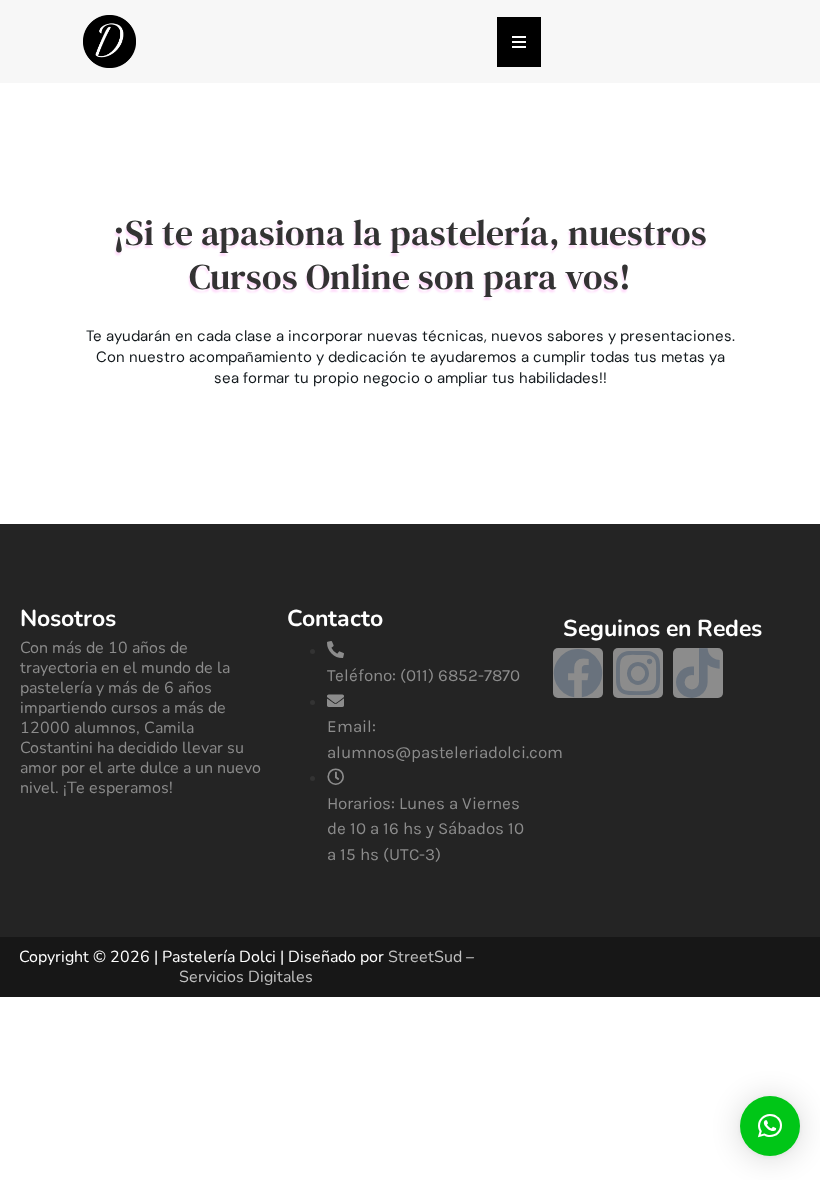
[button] (770, 1126)
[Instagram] (638, 673)
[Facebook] (578, 673)
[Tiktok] (698, 673)
